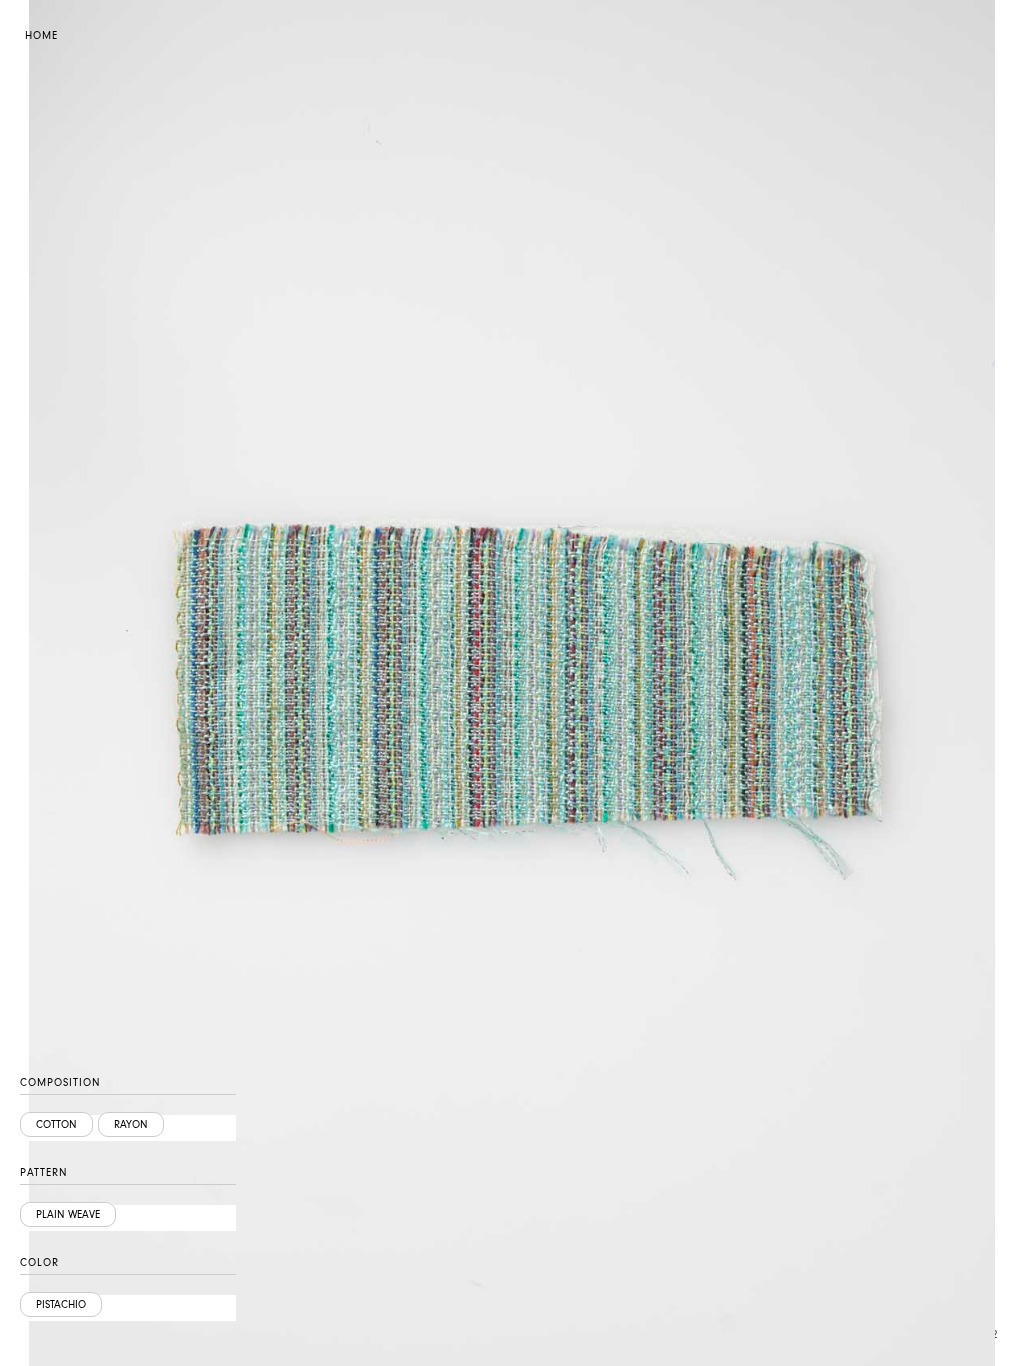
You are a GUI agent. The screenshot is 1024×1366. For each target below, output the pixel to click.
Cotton (56, 1124)
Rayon (131, 1124)
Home (41, 35)
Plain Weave (68, 1214)
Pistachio (61, 1304)
